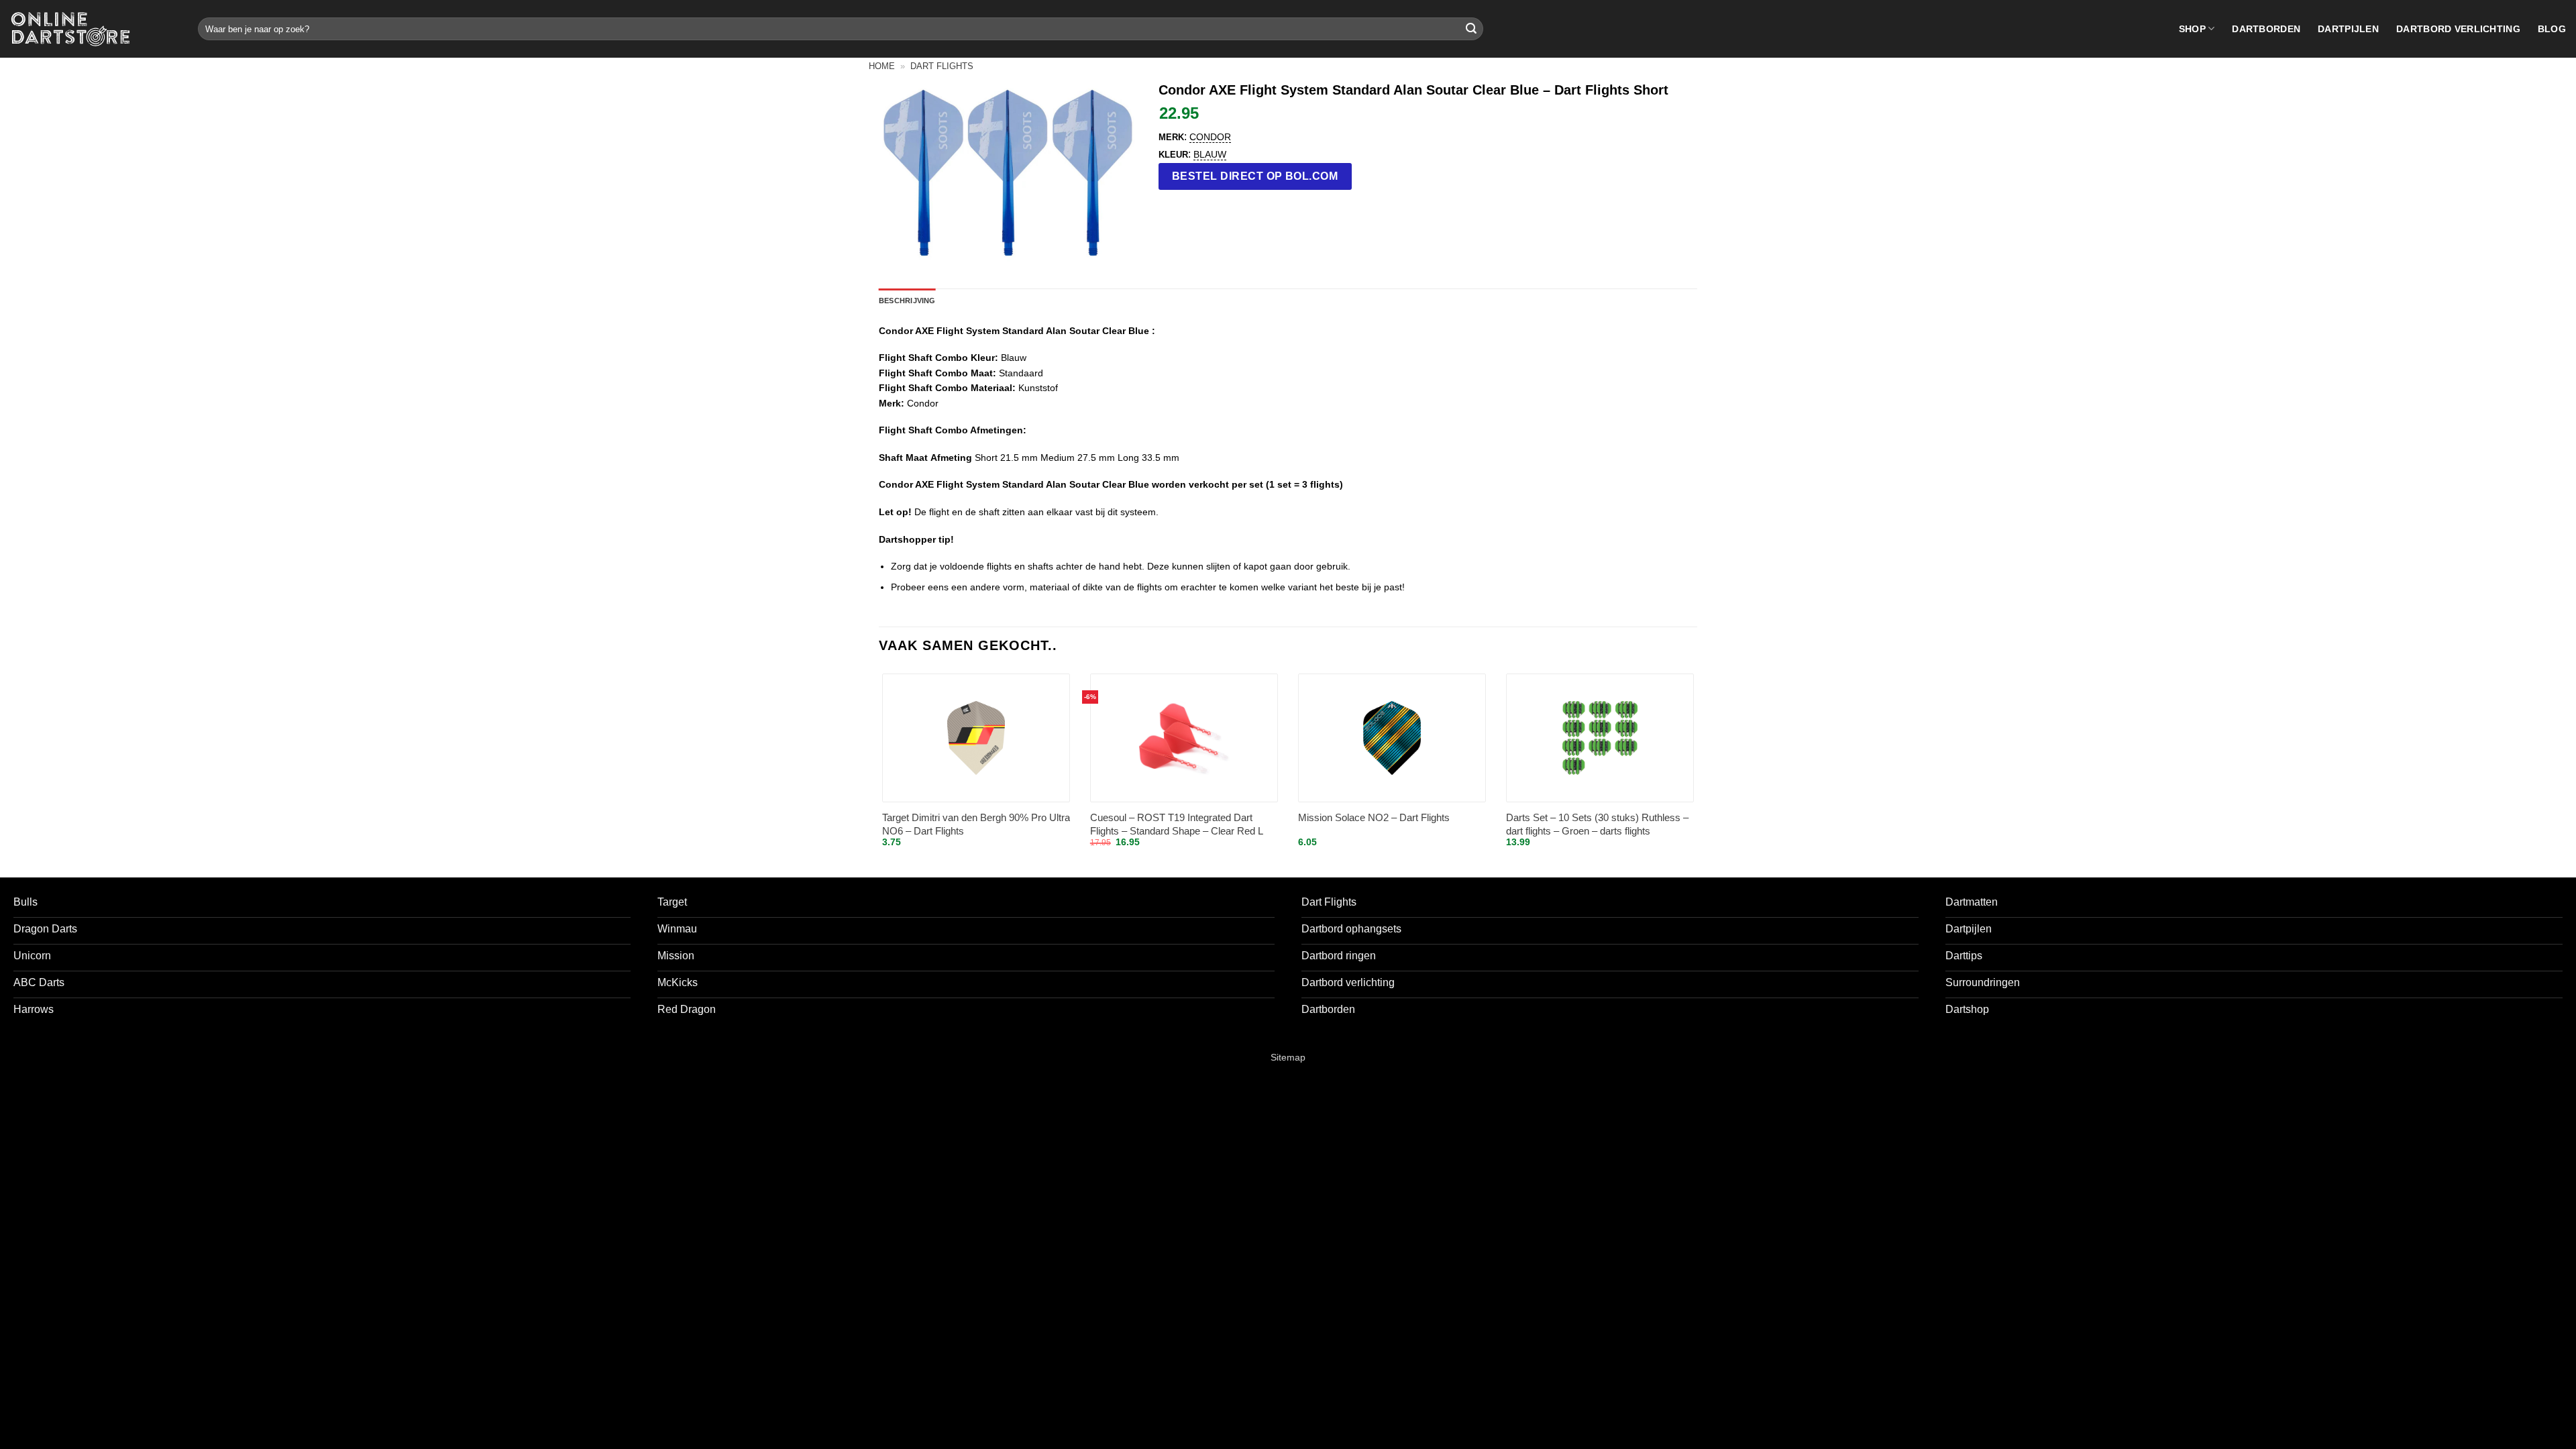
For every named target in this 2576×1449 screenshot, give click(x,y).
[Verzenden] (1471, 29)
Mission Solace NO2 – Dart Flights (1374, 817)
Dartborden (2266, 29)
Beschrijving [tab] (907, 301)
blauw (1210, 154)
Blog (2552, 29)
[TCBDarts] (70, 29)
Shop (2192, 29)
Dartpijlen (2348, 29)
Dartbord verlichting (2458, 29)
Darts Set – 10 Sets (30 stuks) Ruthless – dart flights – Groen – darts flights (1597, 824)
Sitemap (1288, 1057)
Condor (1210, 137)
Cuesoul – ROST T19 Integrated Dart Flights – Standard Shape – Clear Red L (1177, 824)
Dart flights (942, 66)
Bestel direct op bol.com (1255, 176)
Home (882, 66)
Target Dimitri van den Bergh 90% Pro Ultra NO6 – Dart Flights (976, 824)
